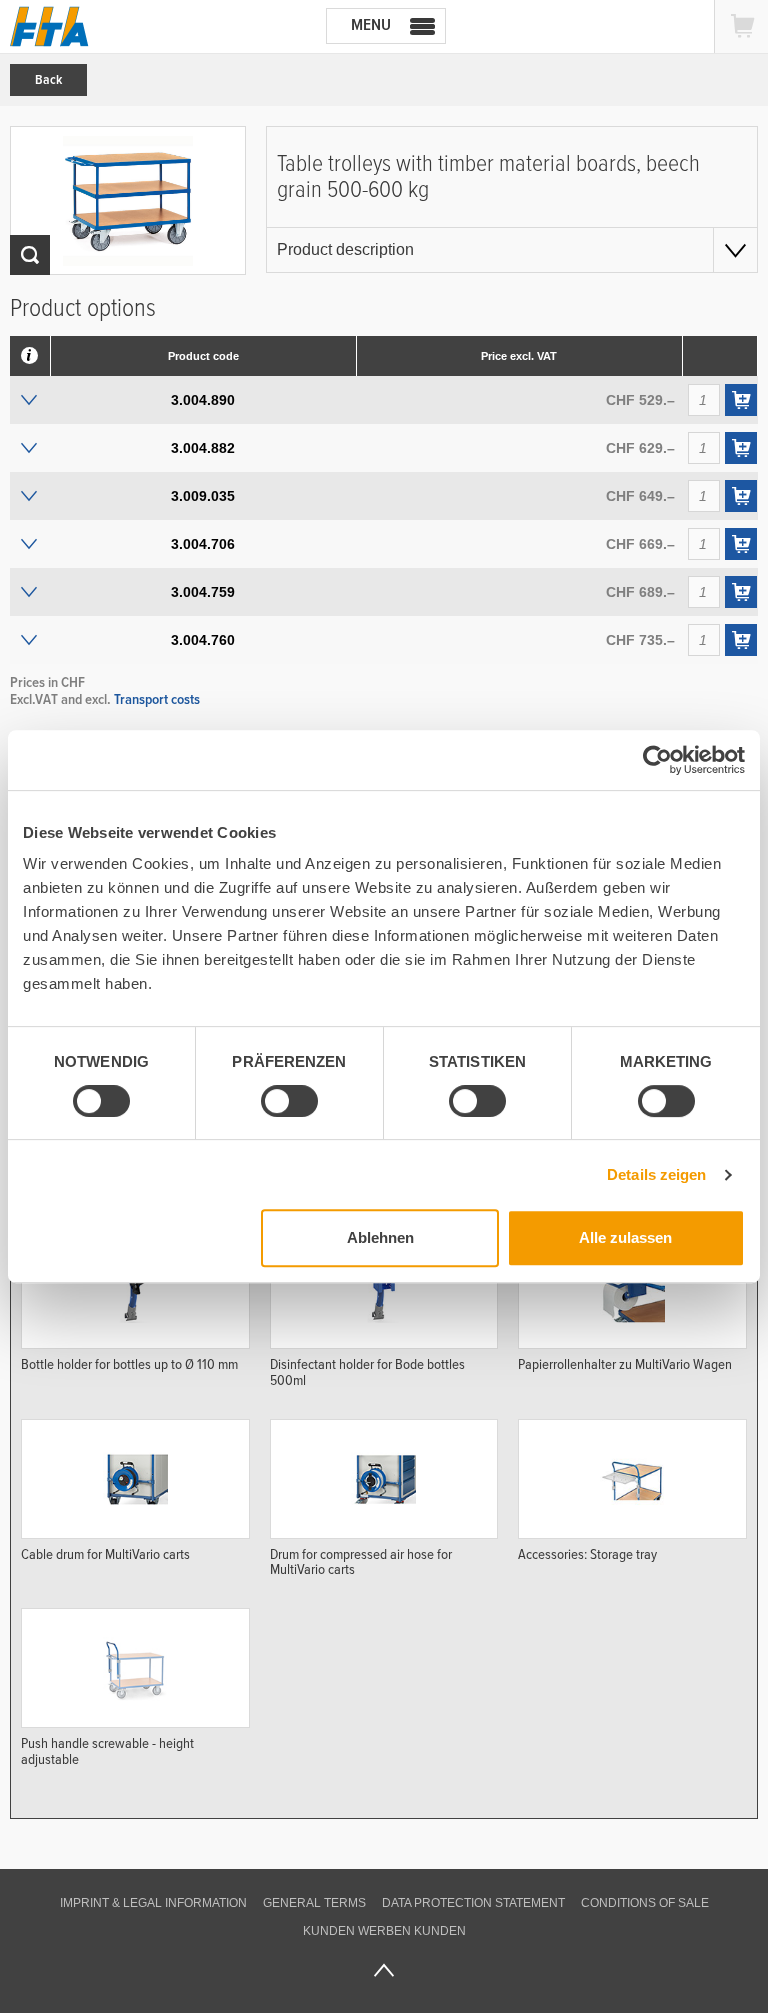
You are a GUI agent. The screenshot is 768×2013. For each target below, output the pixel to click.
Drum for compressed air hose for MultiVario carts (361, 1562)
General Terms (314, 1903)
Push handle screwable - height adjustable (107, 1751)
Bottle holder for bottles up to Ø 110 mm (129, 1364)
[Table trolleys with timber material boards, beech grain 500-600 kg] (128, 200)
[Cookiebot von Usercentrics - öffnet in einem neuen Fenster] (657, 760)
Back (48, 80)
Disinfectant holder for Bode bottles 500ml (367, 1372)
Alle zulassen (625, 1237)
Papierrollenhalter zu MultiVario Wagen (625, 1364)
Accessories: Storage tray (587, 1554)
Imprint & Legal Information (153, 1903)
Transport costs (157, 699)
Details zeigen (656, 1174)
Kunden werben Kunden (384, 1931)
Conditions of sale (645, 1903)
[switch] (273, 1104)
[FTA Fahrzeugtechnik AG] (49, 26)
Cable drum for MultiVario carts (105, 1554)
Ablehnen (380, 1237)
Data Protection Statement (473, 1903)
